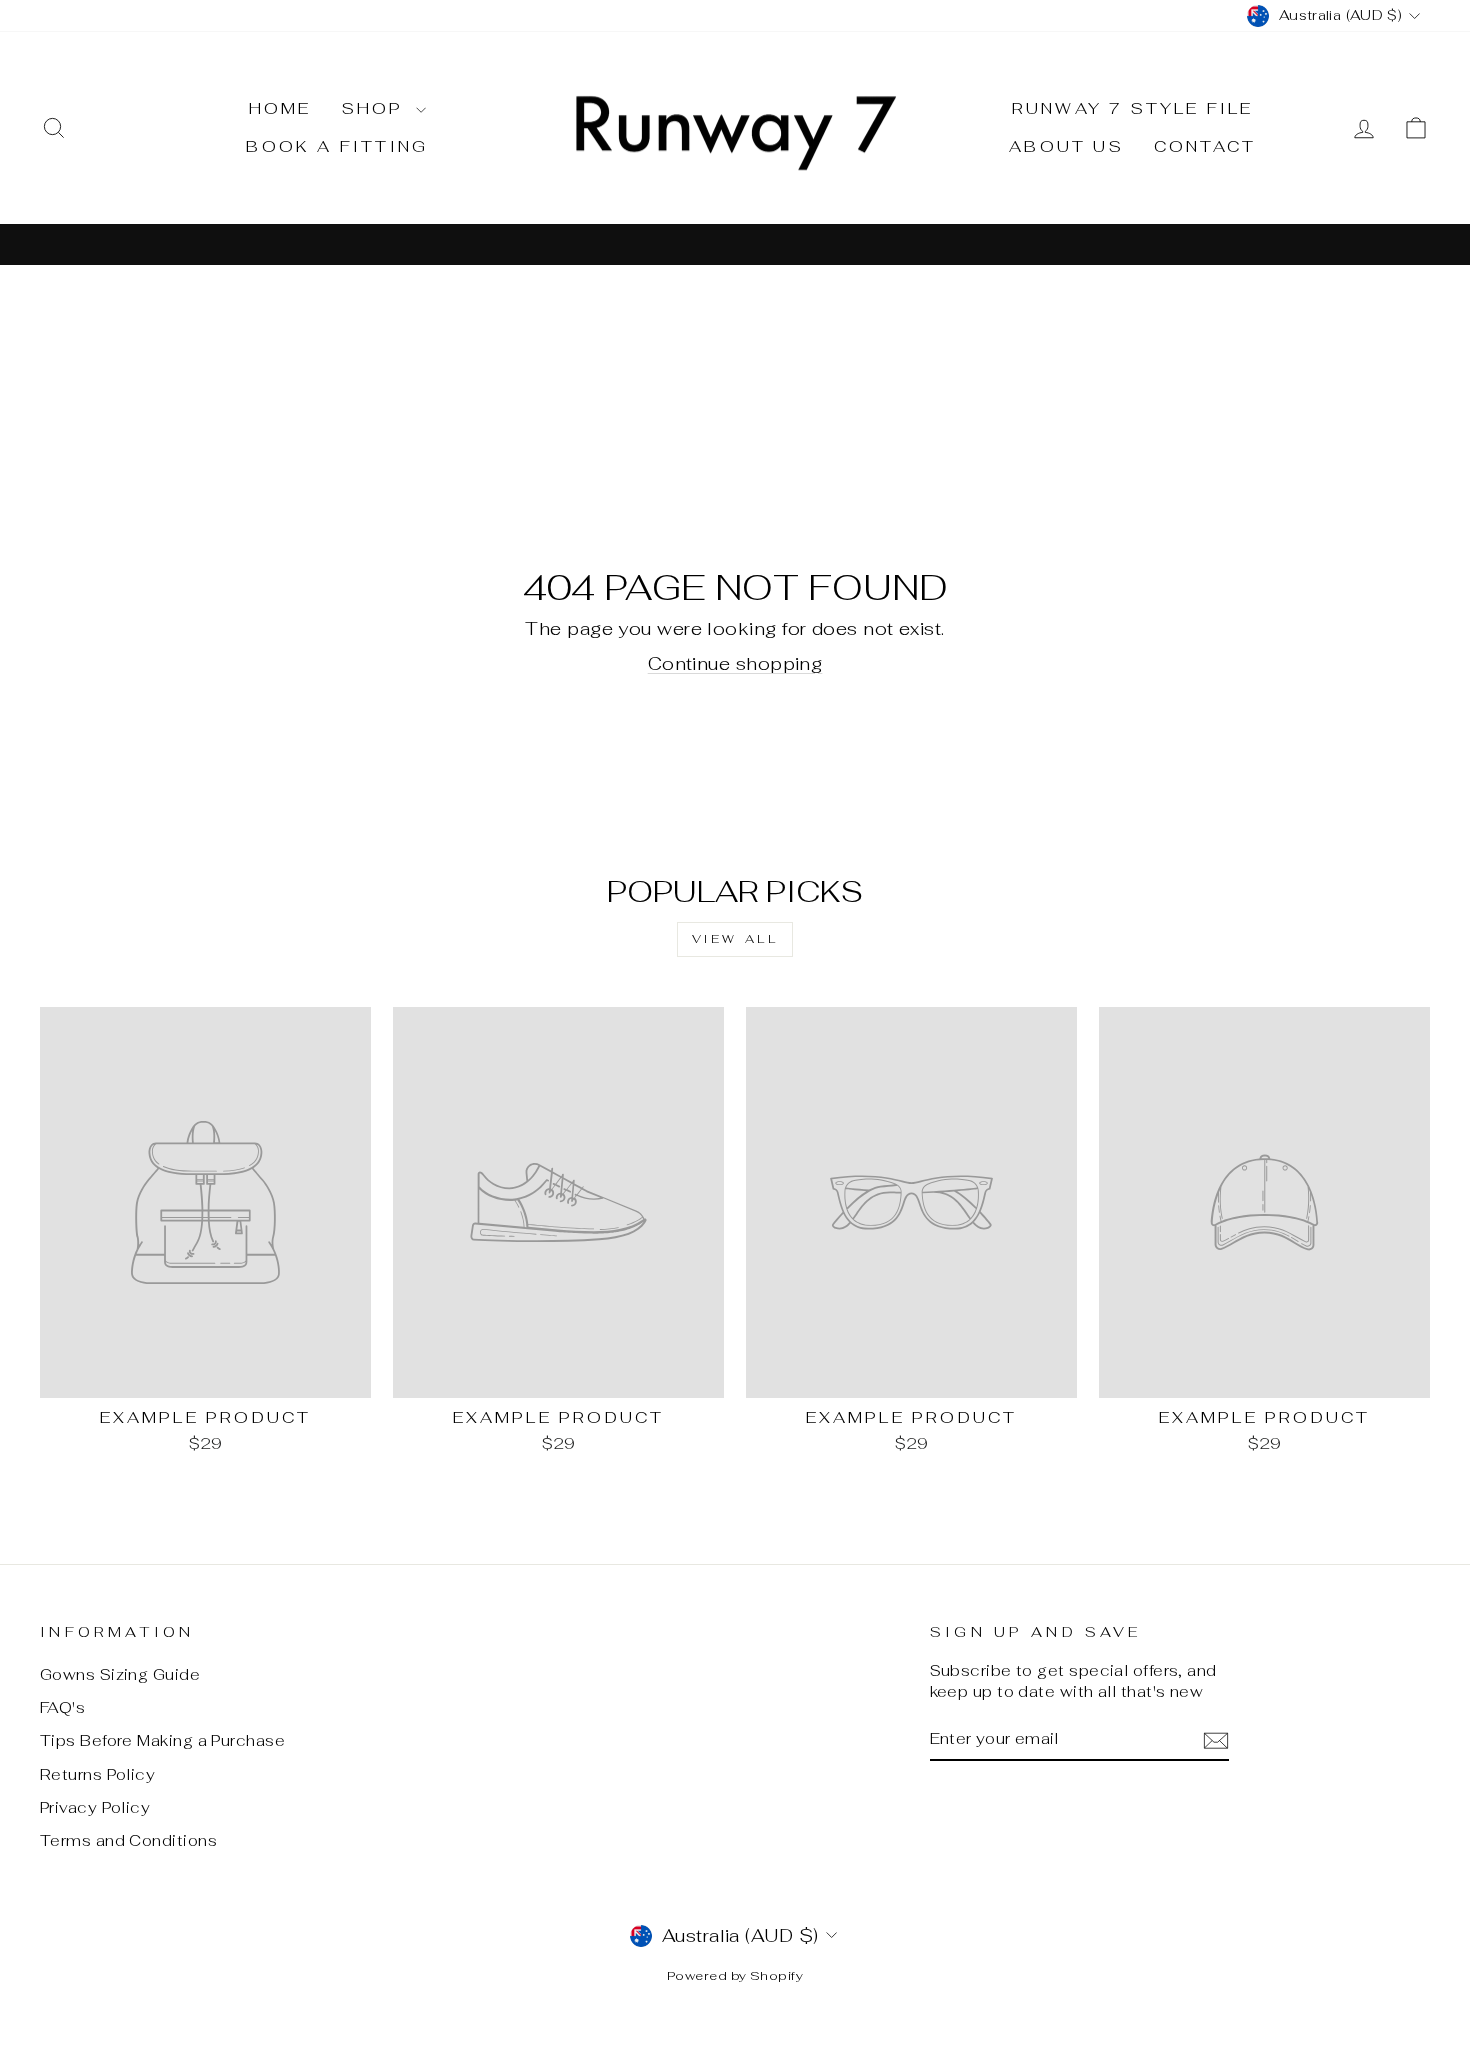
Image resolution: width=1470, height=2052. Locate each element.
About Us (1066, 146)
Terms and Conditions (128, 1840)
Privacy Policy (95, 1807)
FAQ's (62, 1707)
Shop (376, 108)
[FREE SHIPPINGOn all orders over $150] (735, 243)
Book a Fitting (337, 146)
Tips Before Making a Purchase (162, 1740)
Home (280, 108)
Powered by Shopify (735, 1975)
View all (735, 939)
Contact (1205, 146)
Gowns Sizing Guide (120, 1674)
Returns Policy (97, 1774)
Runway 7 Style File (1133, 108)
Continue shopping (735, 663)
